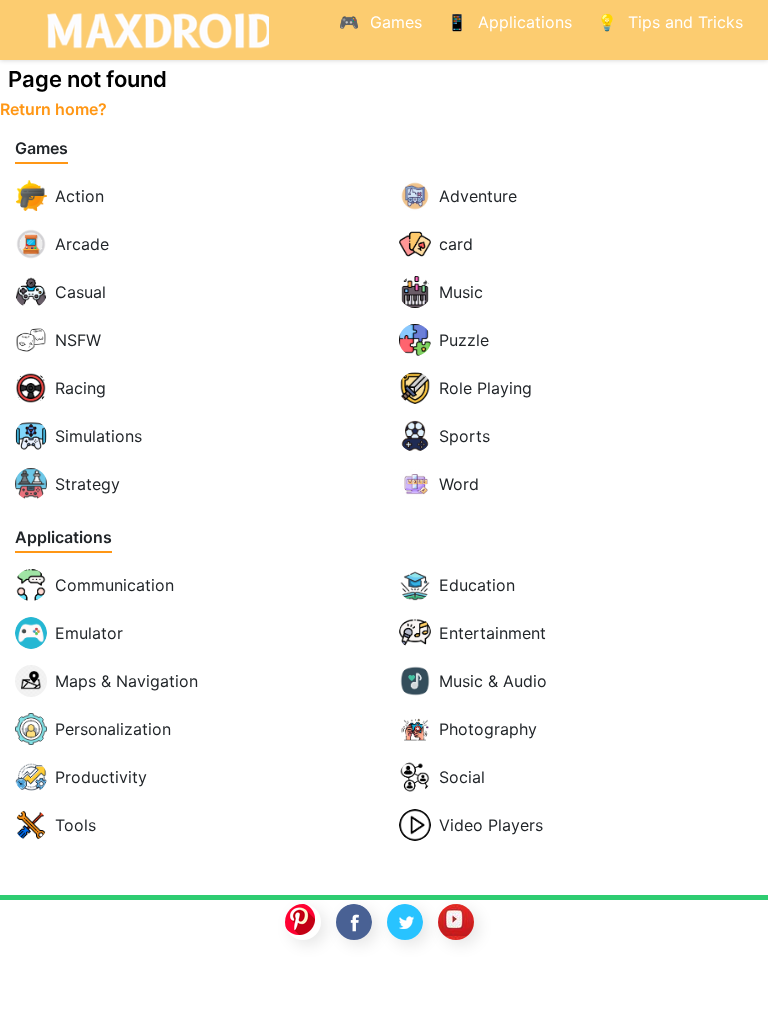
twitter (405, 922)
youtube (456, 922)
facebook (354, 922)
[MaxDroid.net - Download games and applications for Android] (154, 30)
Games (41, 148)
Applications (63, 537)
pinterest (303, 922)
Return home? (53, 109)
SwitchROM (379, 987)
